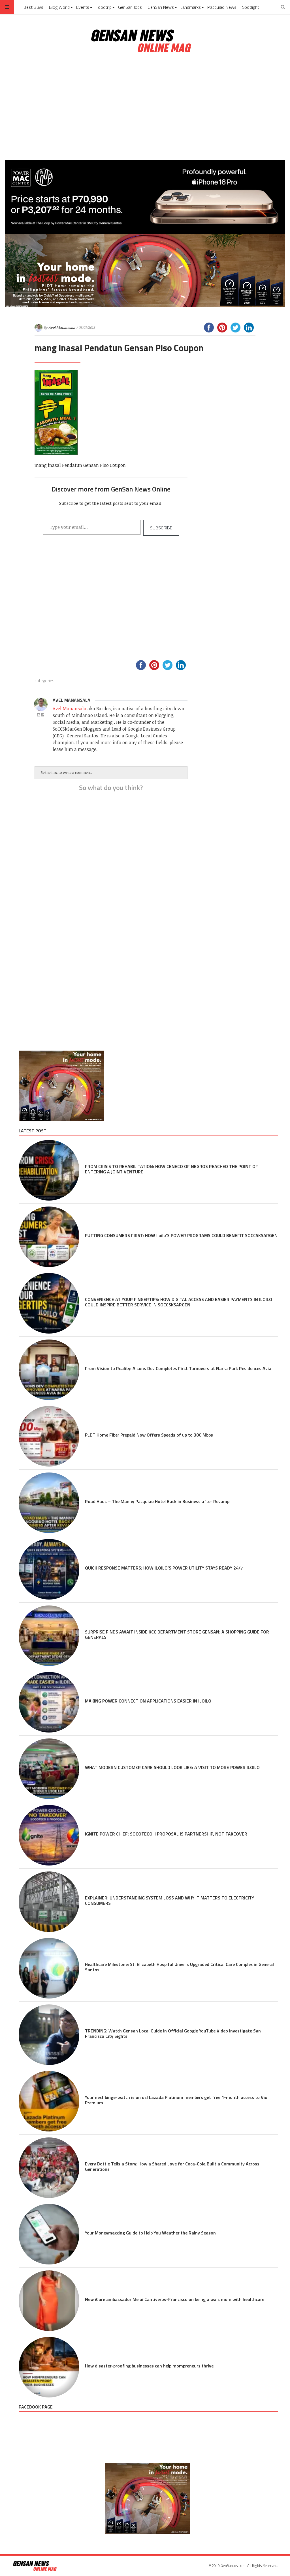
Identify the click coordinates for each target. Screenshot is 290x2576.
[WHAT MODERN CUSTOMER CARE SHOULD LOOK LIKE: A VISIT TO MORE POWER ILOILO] (49, 1769)
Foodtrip (104, 7)
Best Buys (33, 7)
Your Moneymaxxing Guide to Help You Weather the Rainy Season (150, 2233)
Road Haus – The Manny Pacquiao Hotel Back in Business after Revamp (157, 1501)
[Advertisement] (145, 107)
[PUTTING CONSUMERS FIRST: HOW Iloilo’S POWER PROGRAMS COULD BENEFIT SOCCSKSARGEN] (49, 1237)
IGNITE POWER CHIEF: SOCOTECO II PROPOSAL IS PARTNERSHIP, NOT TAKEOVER (166, 1834)
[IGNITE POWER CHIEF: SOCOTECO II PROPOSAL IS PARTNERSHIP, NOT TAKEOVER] (49, 1835)
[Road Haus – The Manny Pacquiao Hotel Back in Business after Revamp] (49, 1503)
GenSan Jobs (130, 7)
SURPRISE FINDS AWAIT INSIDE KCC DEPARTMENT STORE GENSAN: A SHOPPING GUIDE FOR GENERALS (177, 1634)
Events (83, 7)
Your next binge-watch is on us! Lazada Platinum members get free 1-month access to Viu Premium (176, 2100)
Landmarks (191, 7)
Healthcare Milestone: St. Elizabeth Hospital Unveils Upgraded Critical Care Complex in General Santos (179, 1967)
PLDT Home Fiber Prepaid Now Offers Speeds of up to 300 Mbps (149, 1435)
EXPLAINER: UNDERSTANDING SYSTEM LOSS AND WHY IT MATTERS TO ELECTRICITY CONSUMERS (169, 1900)
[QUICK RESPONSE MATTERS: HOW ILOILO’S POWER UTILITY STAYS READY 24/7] (49, 1569)
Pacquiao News (222, 7)
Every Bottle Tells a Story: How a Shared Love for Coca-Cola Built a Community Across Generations (172, 2166)
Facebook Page (36, 2407)
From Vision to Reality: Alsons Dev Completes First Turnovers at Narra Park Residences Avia (178, 1368)
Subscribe (161, 528)
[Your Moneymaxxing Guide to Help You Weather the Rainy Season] (49, 2234)
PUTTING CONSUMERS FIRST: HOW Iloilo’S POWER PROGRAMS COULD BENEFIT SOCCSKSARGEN (181, 1235)
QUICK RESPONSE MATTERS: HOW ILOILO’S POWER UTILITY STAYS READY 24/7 (164, 1568)
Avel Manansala (62, 327)
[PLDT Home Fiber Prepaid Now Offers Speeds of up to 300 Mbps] (49, 1436)
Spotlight (251, 7)
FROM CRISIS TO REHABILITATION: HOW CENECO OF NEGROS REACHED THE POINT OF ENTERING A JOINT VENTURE (171, 1169)
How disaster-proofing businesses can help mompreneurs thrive (149, 2366)
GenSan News (161, 7)
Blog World (59, 7)
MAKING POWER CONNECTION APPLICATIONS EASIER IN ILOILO (148, 1701)
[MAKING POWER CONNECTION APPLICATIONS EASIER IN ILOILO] (49, 1702)
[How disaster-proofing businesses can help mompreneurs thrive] (49, 2367)
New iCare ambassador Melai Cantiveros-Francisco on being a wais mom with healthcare (175, 2299)
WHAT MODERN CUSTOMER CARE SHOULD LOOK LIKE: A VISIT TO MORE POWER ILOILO (172, 1767)
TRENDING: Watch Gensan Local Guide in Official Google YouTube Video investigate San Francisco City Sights (173, 2033)
